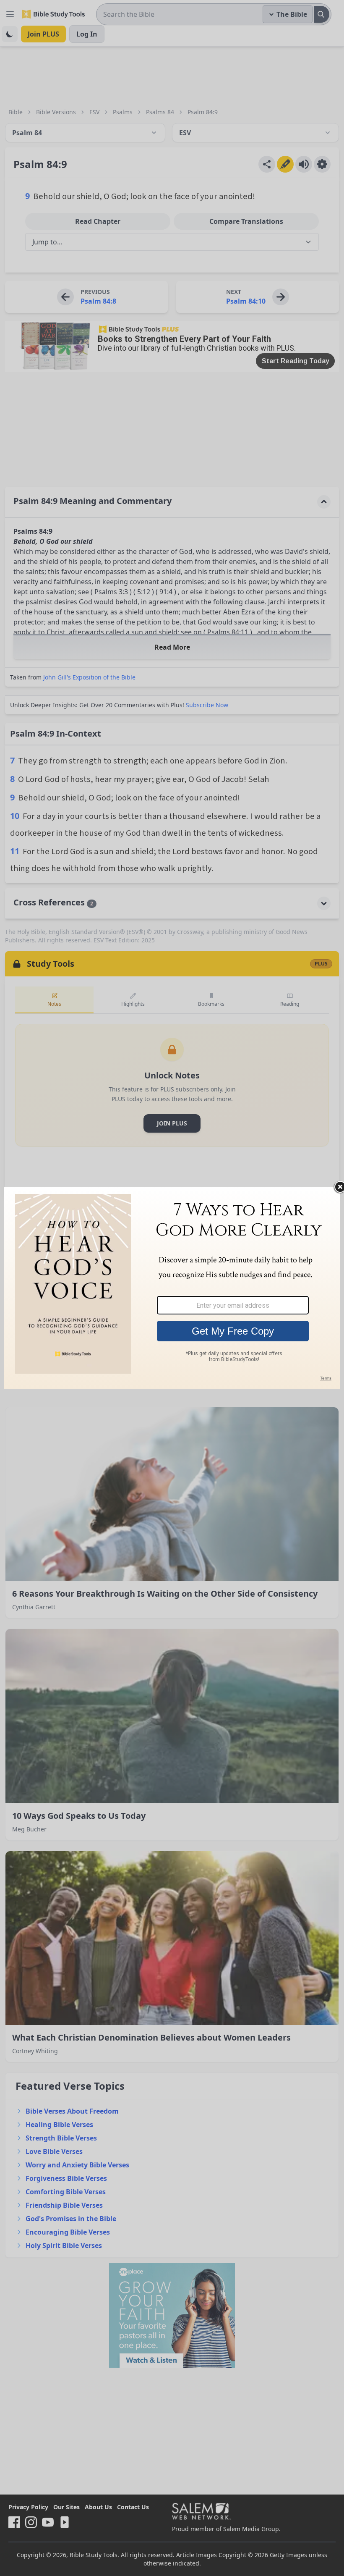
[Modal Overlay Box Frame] (172, 1288)
